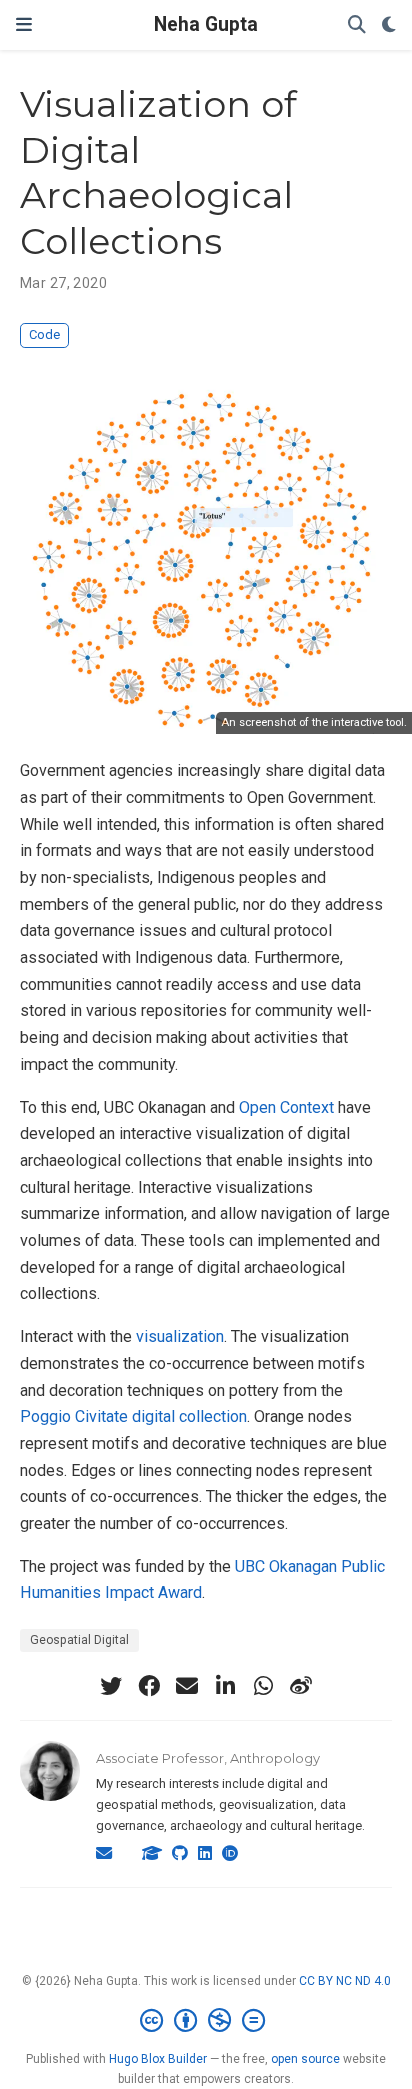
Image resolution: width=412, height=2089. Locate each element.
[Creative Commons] (206, 2021)
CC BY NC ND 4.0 (345, 1981)
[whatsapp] (263, 1686)
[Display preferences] (389, 25)
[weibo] (301, 1686)
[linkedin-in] (225, 1686)
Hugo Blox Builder (158, 2059)
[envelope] (187, 1686)
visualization (180, 1336)
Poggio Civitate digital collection (133, 1416)
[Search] (357, 25)
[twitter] (111, 1686)
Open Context (286, 1107)
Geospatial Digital (79, 1640)
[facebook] (149, 1686)
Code (44, 334)
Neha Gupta (206, 24)
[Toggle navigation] (24, 24)
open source (305, 2059)
